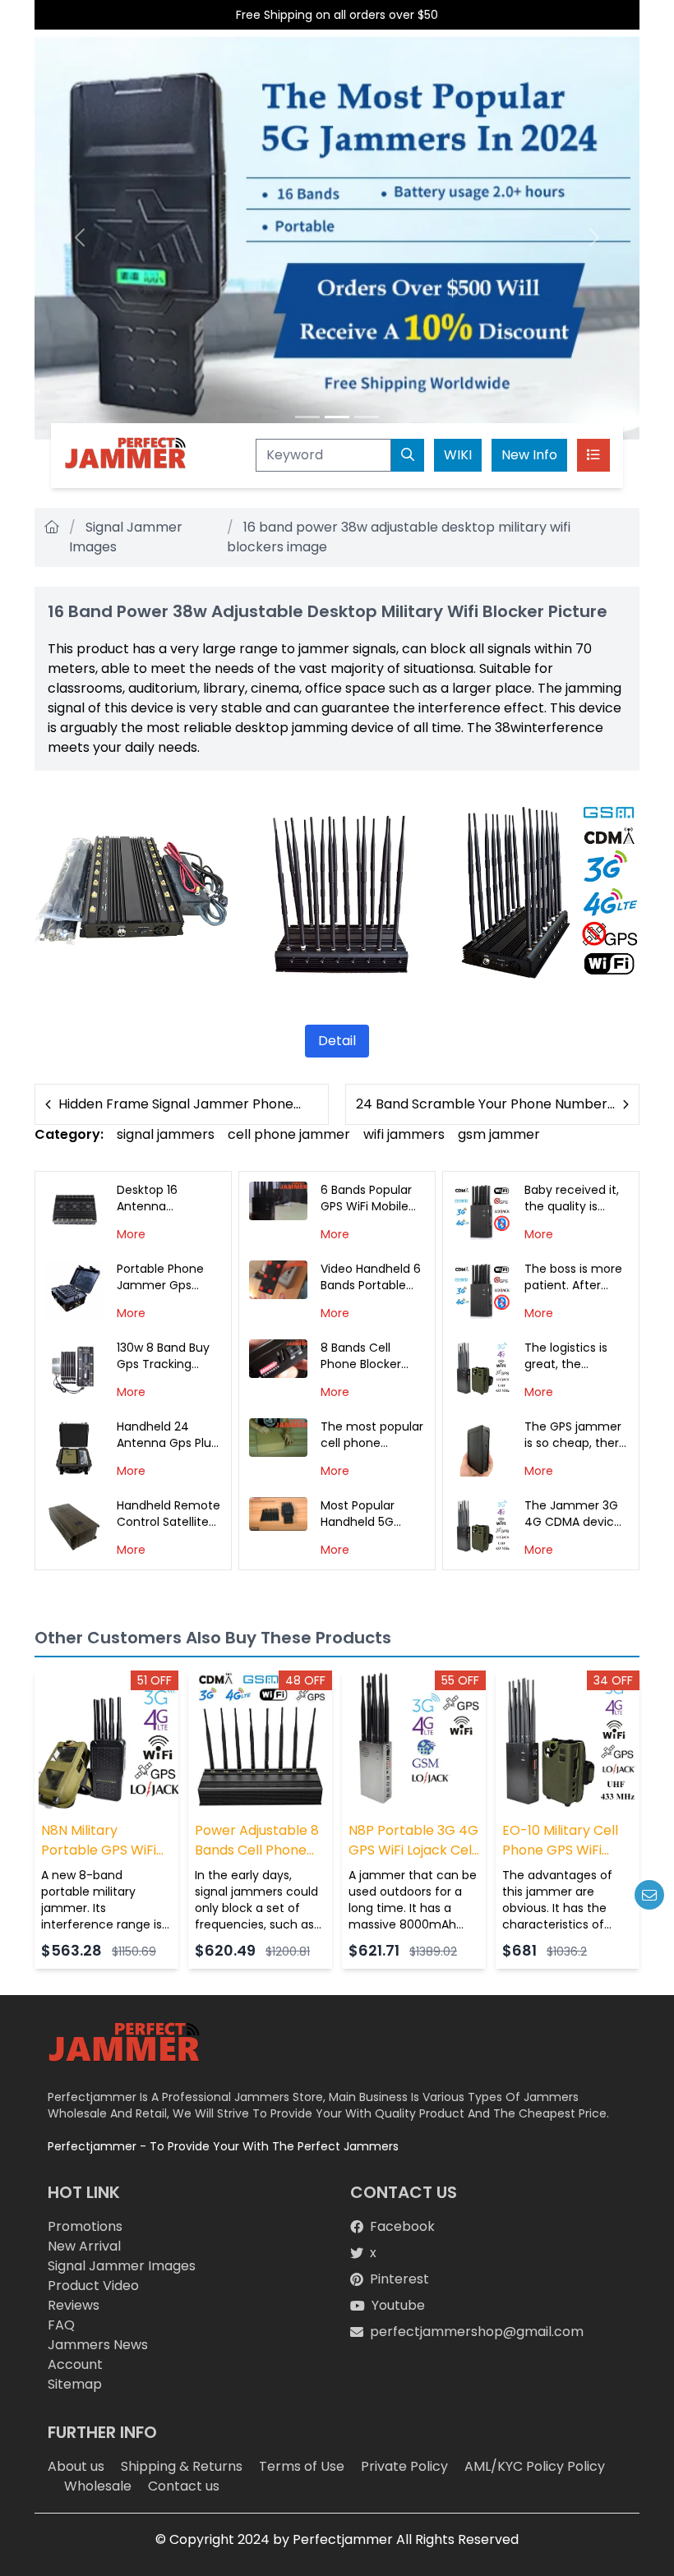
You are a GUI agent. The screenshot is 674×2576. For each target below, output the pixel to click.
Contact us (184, 2486)
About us (76, 2466)
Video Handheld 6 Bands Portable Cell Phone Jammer (371, 1277)
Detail (337, 1041)
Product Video (93, 2286)
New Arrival (84, 2246)
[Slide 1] (307, 417)
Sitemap (75, 2384)
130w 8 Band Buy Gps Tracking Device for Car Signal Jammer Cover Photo (163, 1356)
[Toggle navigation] (593, 455)
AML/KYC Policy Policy (535, 2466)
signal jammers (166, 1134)
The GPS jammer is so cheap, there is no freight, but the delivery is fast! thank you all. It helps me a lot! (575, 1435)
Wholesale (98, 2486)
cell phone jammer (289, 1134)
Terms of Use (302, 2466)
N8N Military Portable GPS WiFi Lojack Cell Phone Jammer (99, 1841)
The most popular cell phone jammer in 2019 (372, 1435)
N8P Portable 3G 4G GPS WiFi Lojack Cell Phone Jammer (413, 1841)
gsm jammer (499, 1134)
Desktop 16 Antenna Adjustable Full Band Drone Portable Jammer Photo (167, 1198)
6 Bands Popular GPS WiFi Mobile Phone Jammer (366, 1198)
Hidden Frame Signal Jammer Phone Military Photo (176, 1104)
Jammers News (98, 2345)
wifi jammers (404, 1134)
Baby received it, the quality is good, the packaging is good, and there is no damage (576, 1198)
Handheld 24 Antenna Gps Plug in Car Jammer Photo (168, 1435)
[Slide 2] (337, 417)
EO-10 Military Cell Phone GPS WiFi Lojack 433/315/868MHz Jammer (560, 1841)
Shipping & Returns (182, 2466)
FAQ (61, 2325)
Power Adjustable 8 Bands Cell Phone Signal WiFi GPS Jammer (257, 1841)
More (131, 1234)
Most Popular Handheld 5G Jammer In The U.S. (365, 1514)
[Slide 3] (367, 417)
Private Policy (404, 2466)
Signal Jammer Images (122, 2266)
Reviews (74, 2305)
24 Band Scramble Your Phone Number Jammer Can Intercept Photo (482, 1104)
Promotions (85, 2226)
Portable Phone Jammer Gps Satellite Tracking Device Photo (166, 1277)
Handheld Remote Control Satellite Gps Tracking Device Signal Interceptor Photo (168, 1514)
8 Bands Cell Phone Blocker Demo (361, 1356)
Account (75, 2364)
